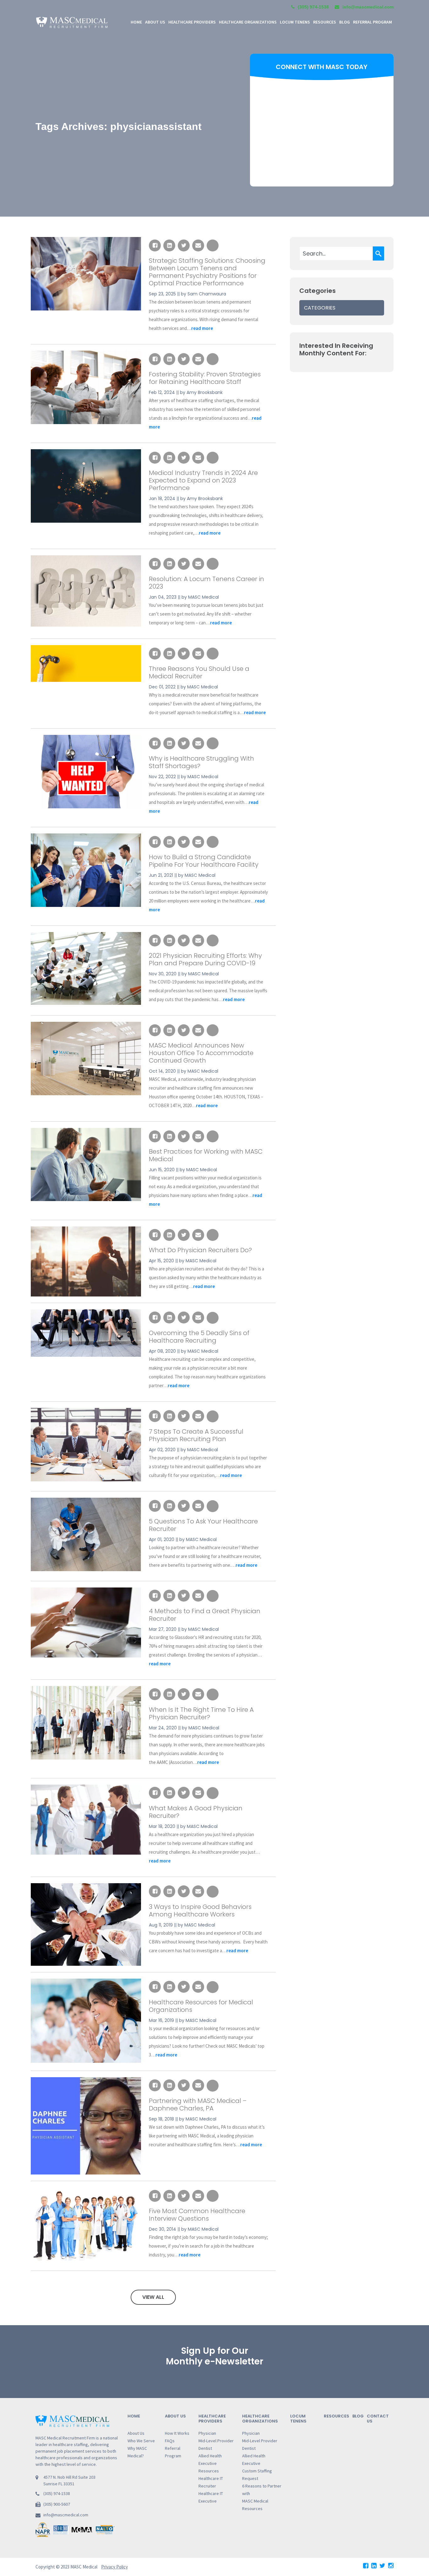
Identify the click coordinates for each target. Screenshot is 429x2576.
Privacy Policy (114, 2567)
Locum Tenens (295, 22)
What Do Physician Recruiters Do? (200, 1250)
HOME (136, 22)
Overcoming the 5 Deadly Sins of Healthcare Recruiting (199, 1337)
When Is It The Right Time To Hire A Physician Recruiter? (201, 1713)
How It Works (177, 2433)
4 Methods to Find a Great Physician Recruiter (205, 1615)
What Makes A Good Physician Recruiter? (196, 1812)
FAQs (170, 2441)
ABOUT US (155, 22)
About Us (136, 2433)
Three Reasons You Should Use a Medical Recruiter (199, 672)
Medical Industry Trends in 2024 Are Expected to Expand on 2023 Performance (203, 480)
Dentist (205, 2448)
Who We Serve (141, 2441)
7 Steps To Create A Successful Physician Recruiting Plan (196, 1435)
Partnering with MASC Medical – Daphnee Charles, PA (198, 2104)
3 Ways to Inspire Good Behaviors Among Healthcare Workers (200, 1910)
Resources (209, 2471)
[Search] (378, 253)
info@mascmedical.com (66, 2515)
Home (134, 2416)
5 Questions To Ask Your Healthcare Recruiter (203, 1525)
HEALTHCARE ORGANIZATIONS (248, 22)
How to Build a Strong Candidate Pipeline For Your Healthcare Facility (204, 861)
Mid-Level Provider (216, 2441)
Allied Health (210, 2456)
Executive (208, 2463)
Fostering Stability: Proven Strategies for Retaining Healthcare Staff (205, 378)
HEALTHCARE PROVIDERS (192, 22)
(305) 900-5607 (57, 2504)
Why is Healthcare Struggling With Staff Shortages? (201, 762)
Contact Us (378, 2419)
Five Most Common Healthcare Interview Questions (197, 2215)
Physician (207, 2433)
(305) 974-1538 (313, 7)
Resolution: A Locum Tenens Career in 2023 (206, 583)
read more (202, 328)
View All (153, 2297)
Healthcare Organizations (260, 2419)
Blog (345, 22)
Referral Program (372, 22)
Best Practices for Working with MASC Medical (206, 1155)
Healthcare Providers (212, 2419)
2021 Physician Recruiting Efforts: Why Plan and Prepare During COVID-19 (205, 959)
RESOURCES (325, 22)
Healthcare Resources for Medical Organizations (201, 2006)
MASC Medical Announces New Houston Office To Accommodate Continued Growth (201, 1053)
